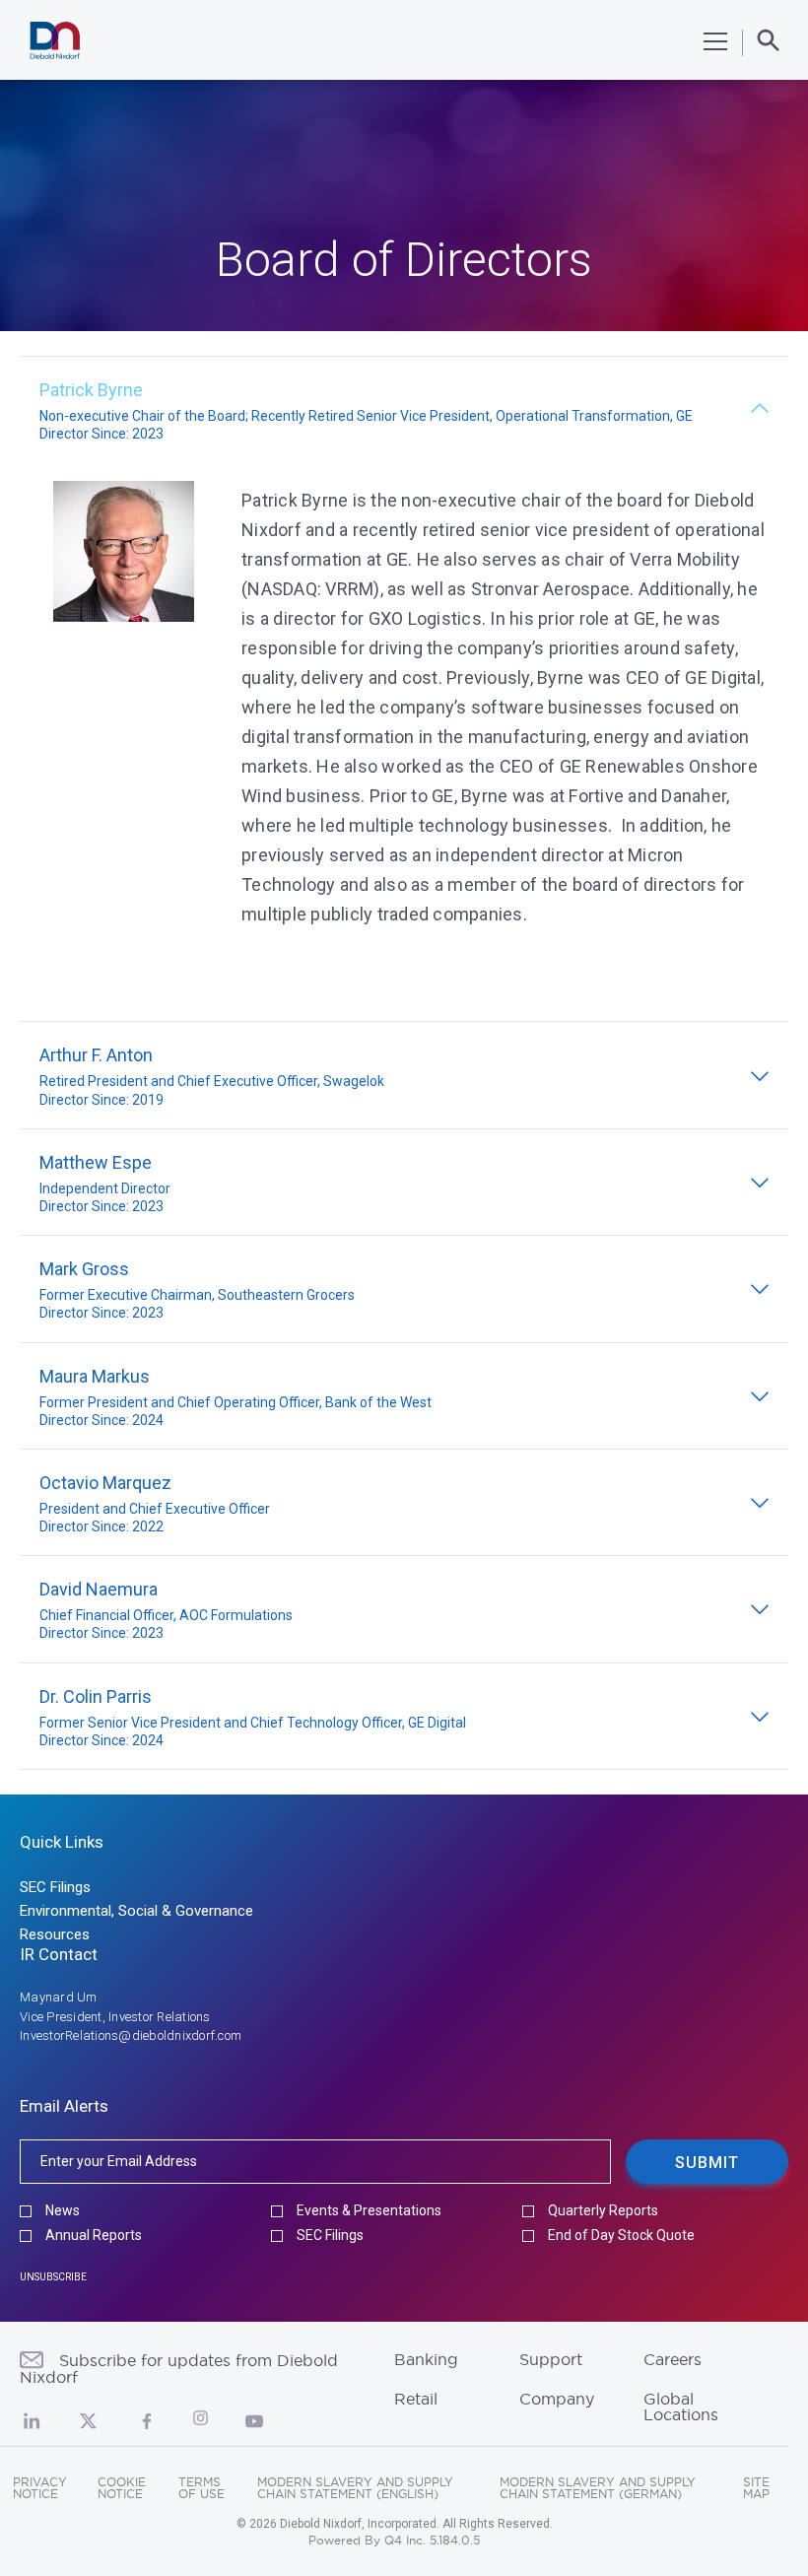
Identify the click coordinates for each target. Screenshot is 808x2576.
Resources (55, 1934)
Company (557, 2399)
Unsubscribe (53, 2277)
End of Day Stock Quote (621, 2236)
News (63, 2211)
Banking (426, 2359)
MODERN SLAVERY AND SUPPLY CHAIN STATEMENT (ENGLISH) (355, 2488)
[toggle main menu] (715, 41)
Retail (416, 2399)
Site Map (756, 2488)
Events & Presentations (369, 2211)
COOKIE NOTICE (122, 2488)
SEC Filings (55, 1887)
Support (551, 2359)
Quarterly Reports (603, 2211)
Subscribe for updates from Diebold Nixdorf (179, 2369)
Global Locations (681, 2407)
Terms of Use (202, 2488)
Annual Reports (94, 2236)
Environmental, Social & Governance (136, 1911)
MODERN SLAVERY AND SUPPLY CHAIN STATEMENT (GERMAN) (598, 2488)
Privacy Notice (40, 2488)
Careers (673, 2359)
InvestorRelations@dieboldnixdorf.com (131, 2035)
